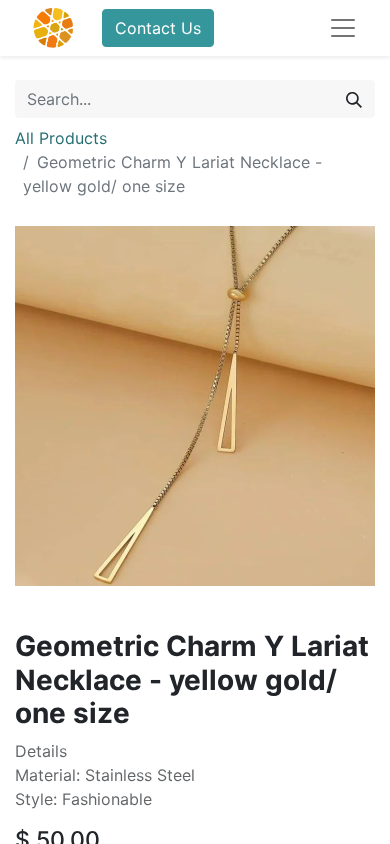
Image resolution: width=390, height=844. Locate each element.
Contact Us (158, 28)
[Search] (354, 99)
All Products (61, 138)
